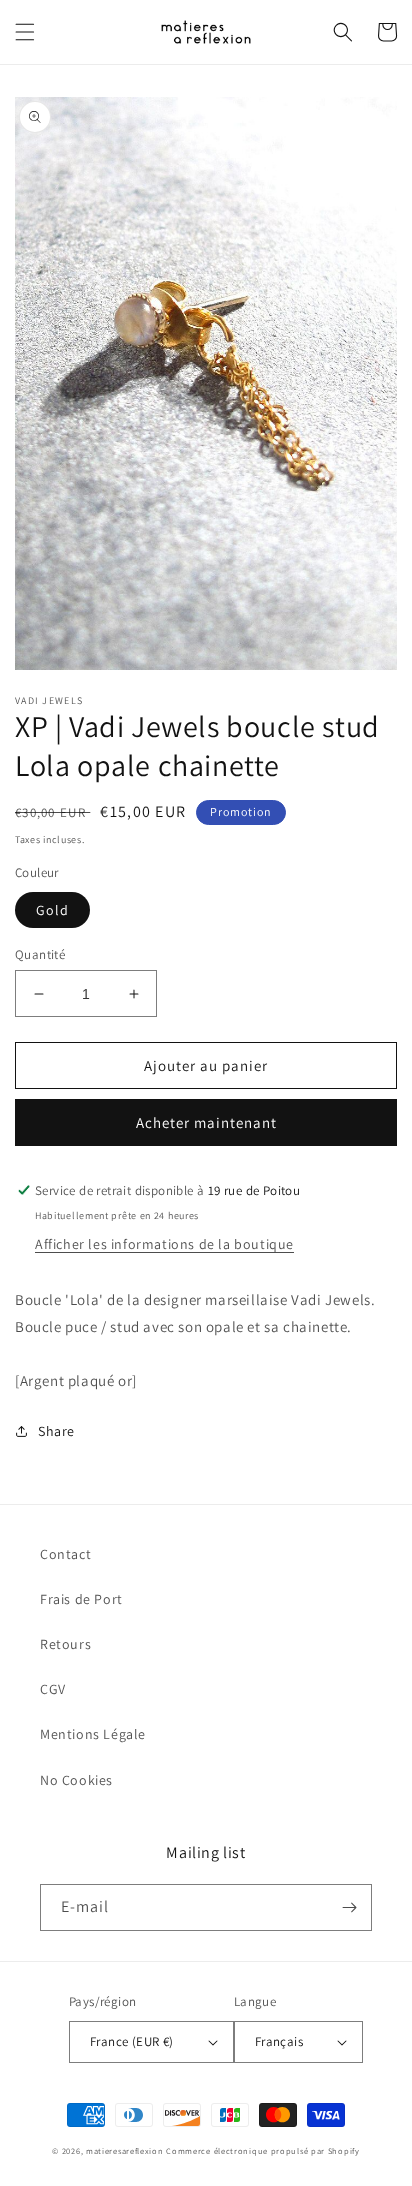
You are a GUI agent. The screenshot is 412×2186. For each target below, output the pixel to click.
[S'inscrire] (349, 1907)
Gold (52, 910)
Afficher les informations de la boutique (164, 1244)
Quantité (40, 954)
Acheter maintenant (206, 1122)
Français (279, 2041)
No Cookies (76, 1780)
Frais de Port (81, 1599)
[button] (25, 32)
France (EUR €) (132, 2041)
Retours (65, 1644)
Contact (65, 1554)
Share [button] (56, 1431)
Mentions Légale (93, 1734)
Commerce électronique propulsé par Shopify (262, 2150)
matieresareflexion (125, 2150)
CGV (53, 1689)
